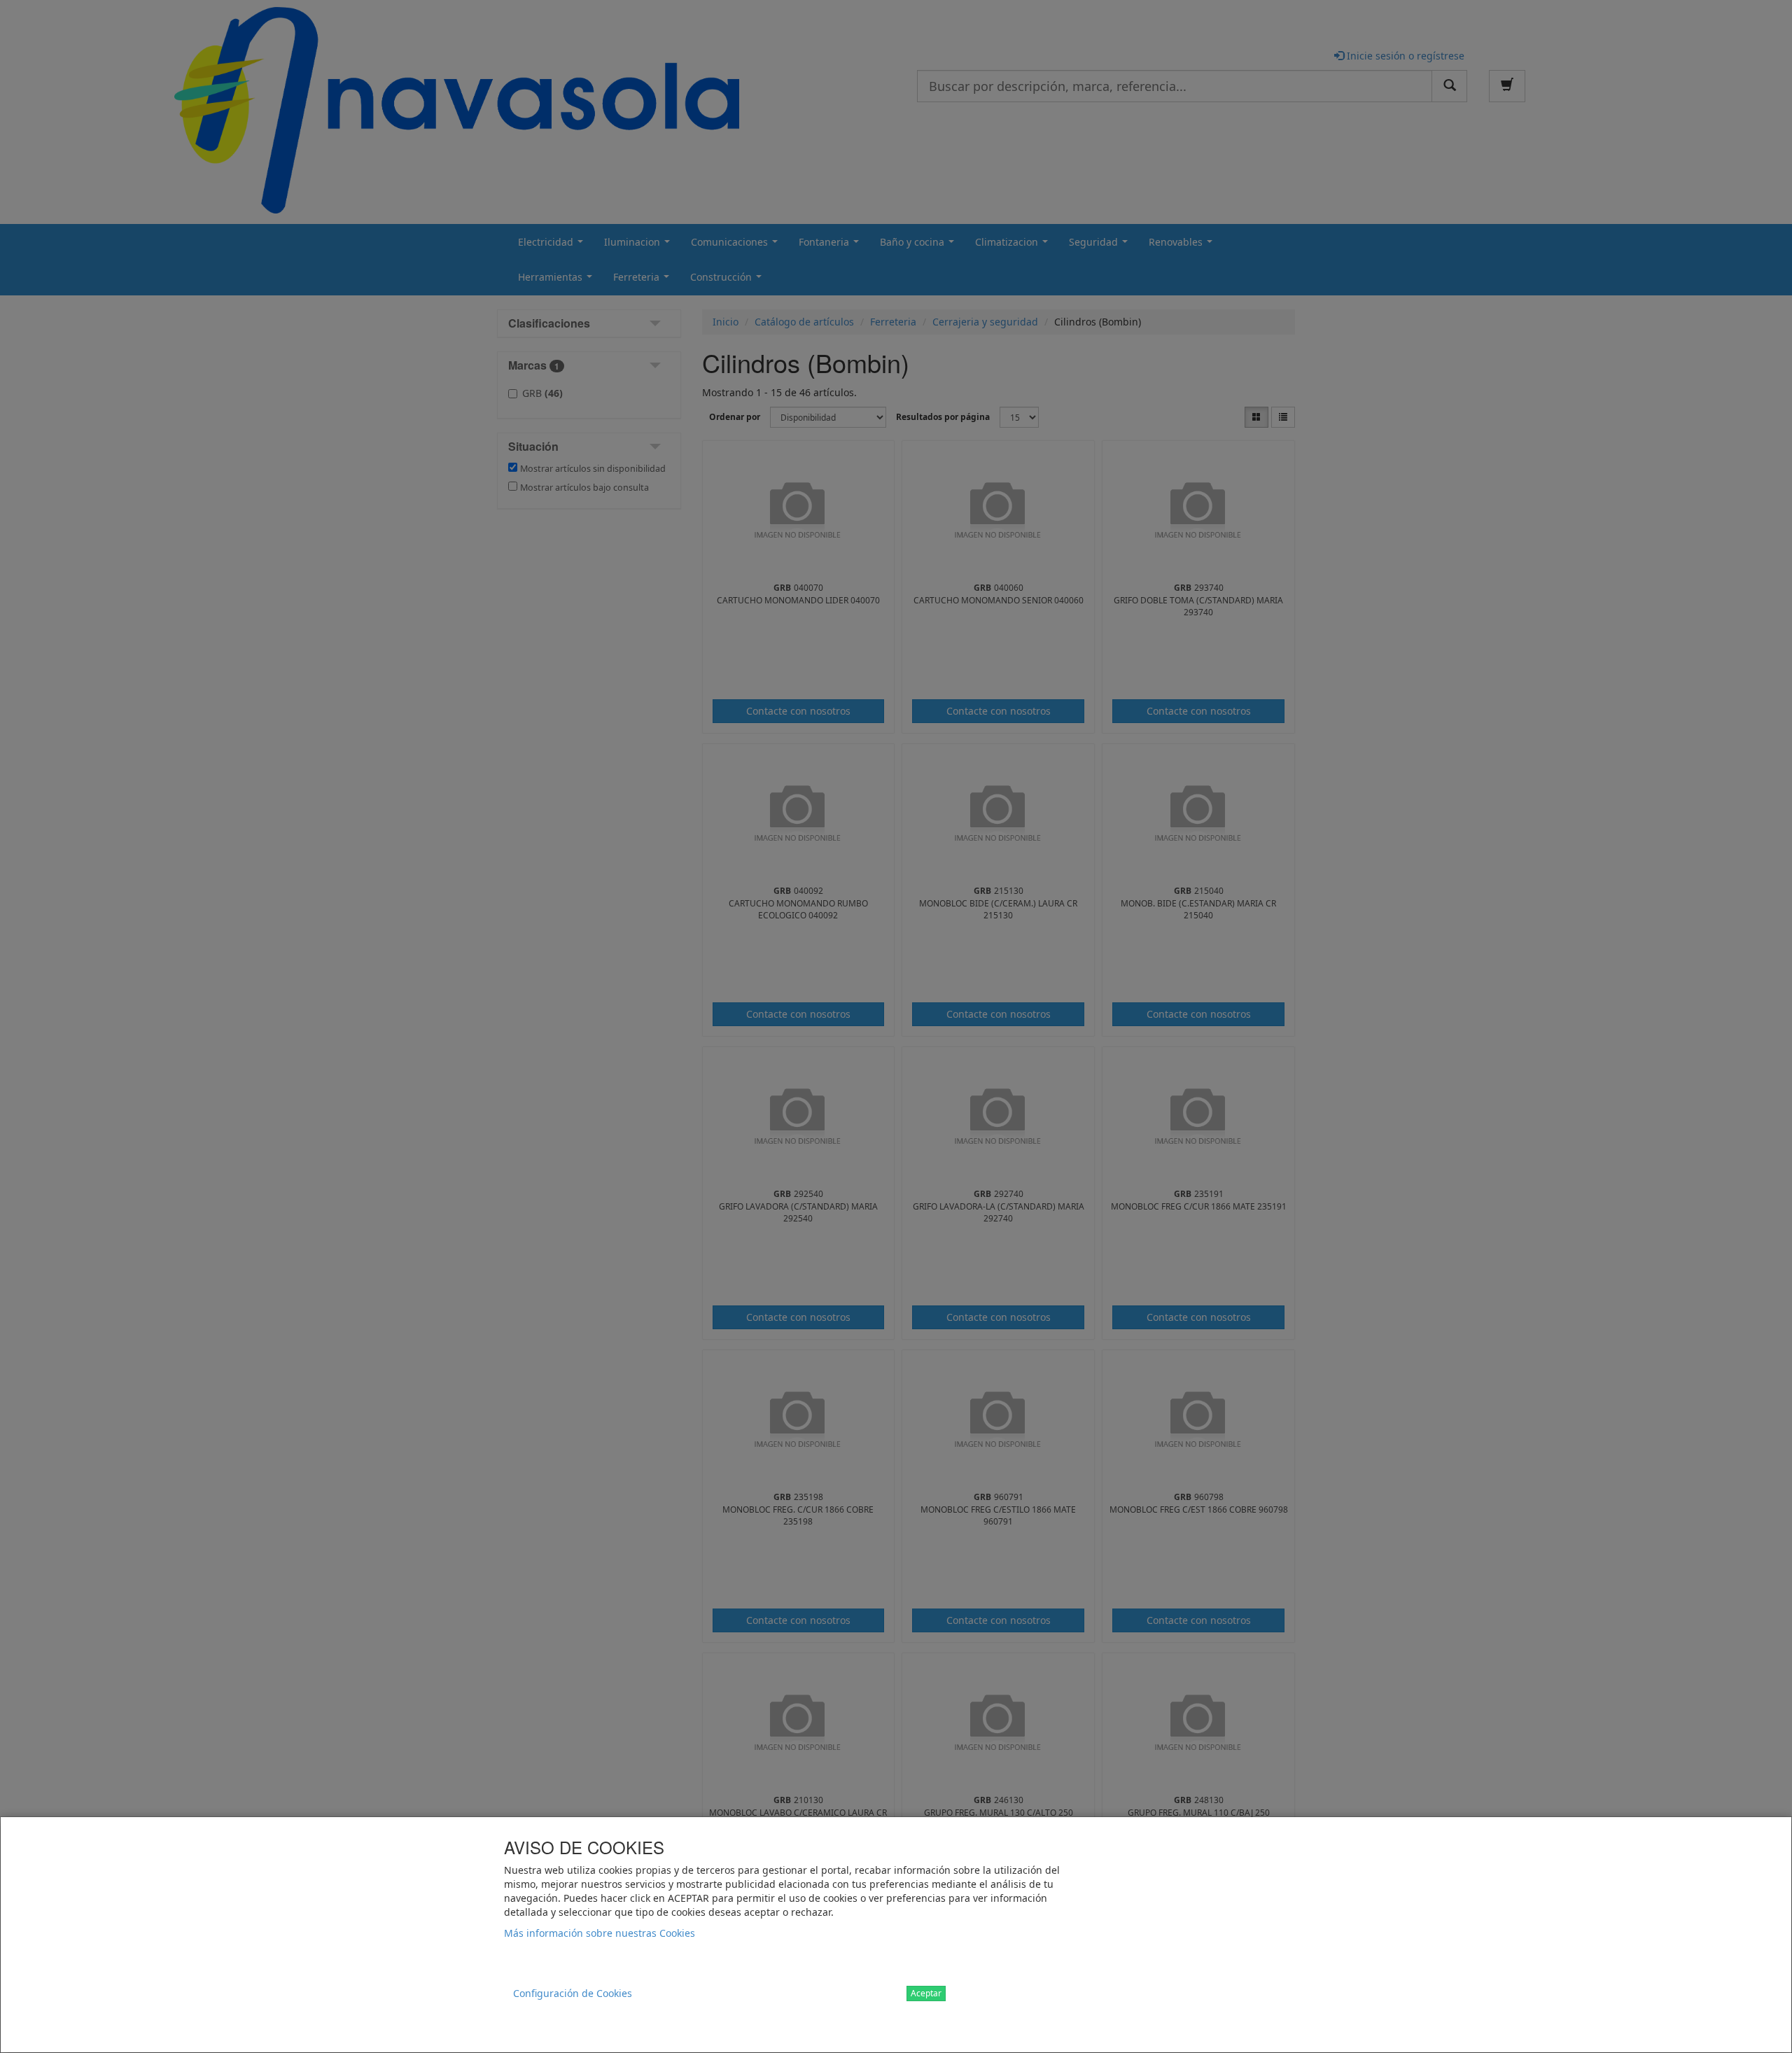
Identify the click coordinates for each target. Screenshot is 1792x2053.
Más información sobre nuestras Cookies (600, 1933)
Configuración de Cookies (573, 1993)
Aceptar (926, 1993)
